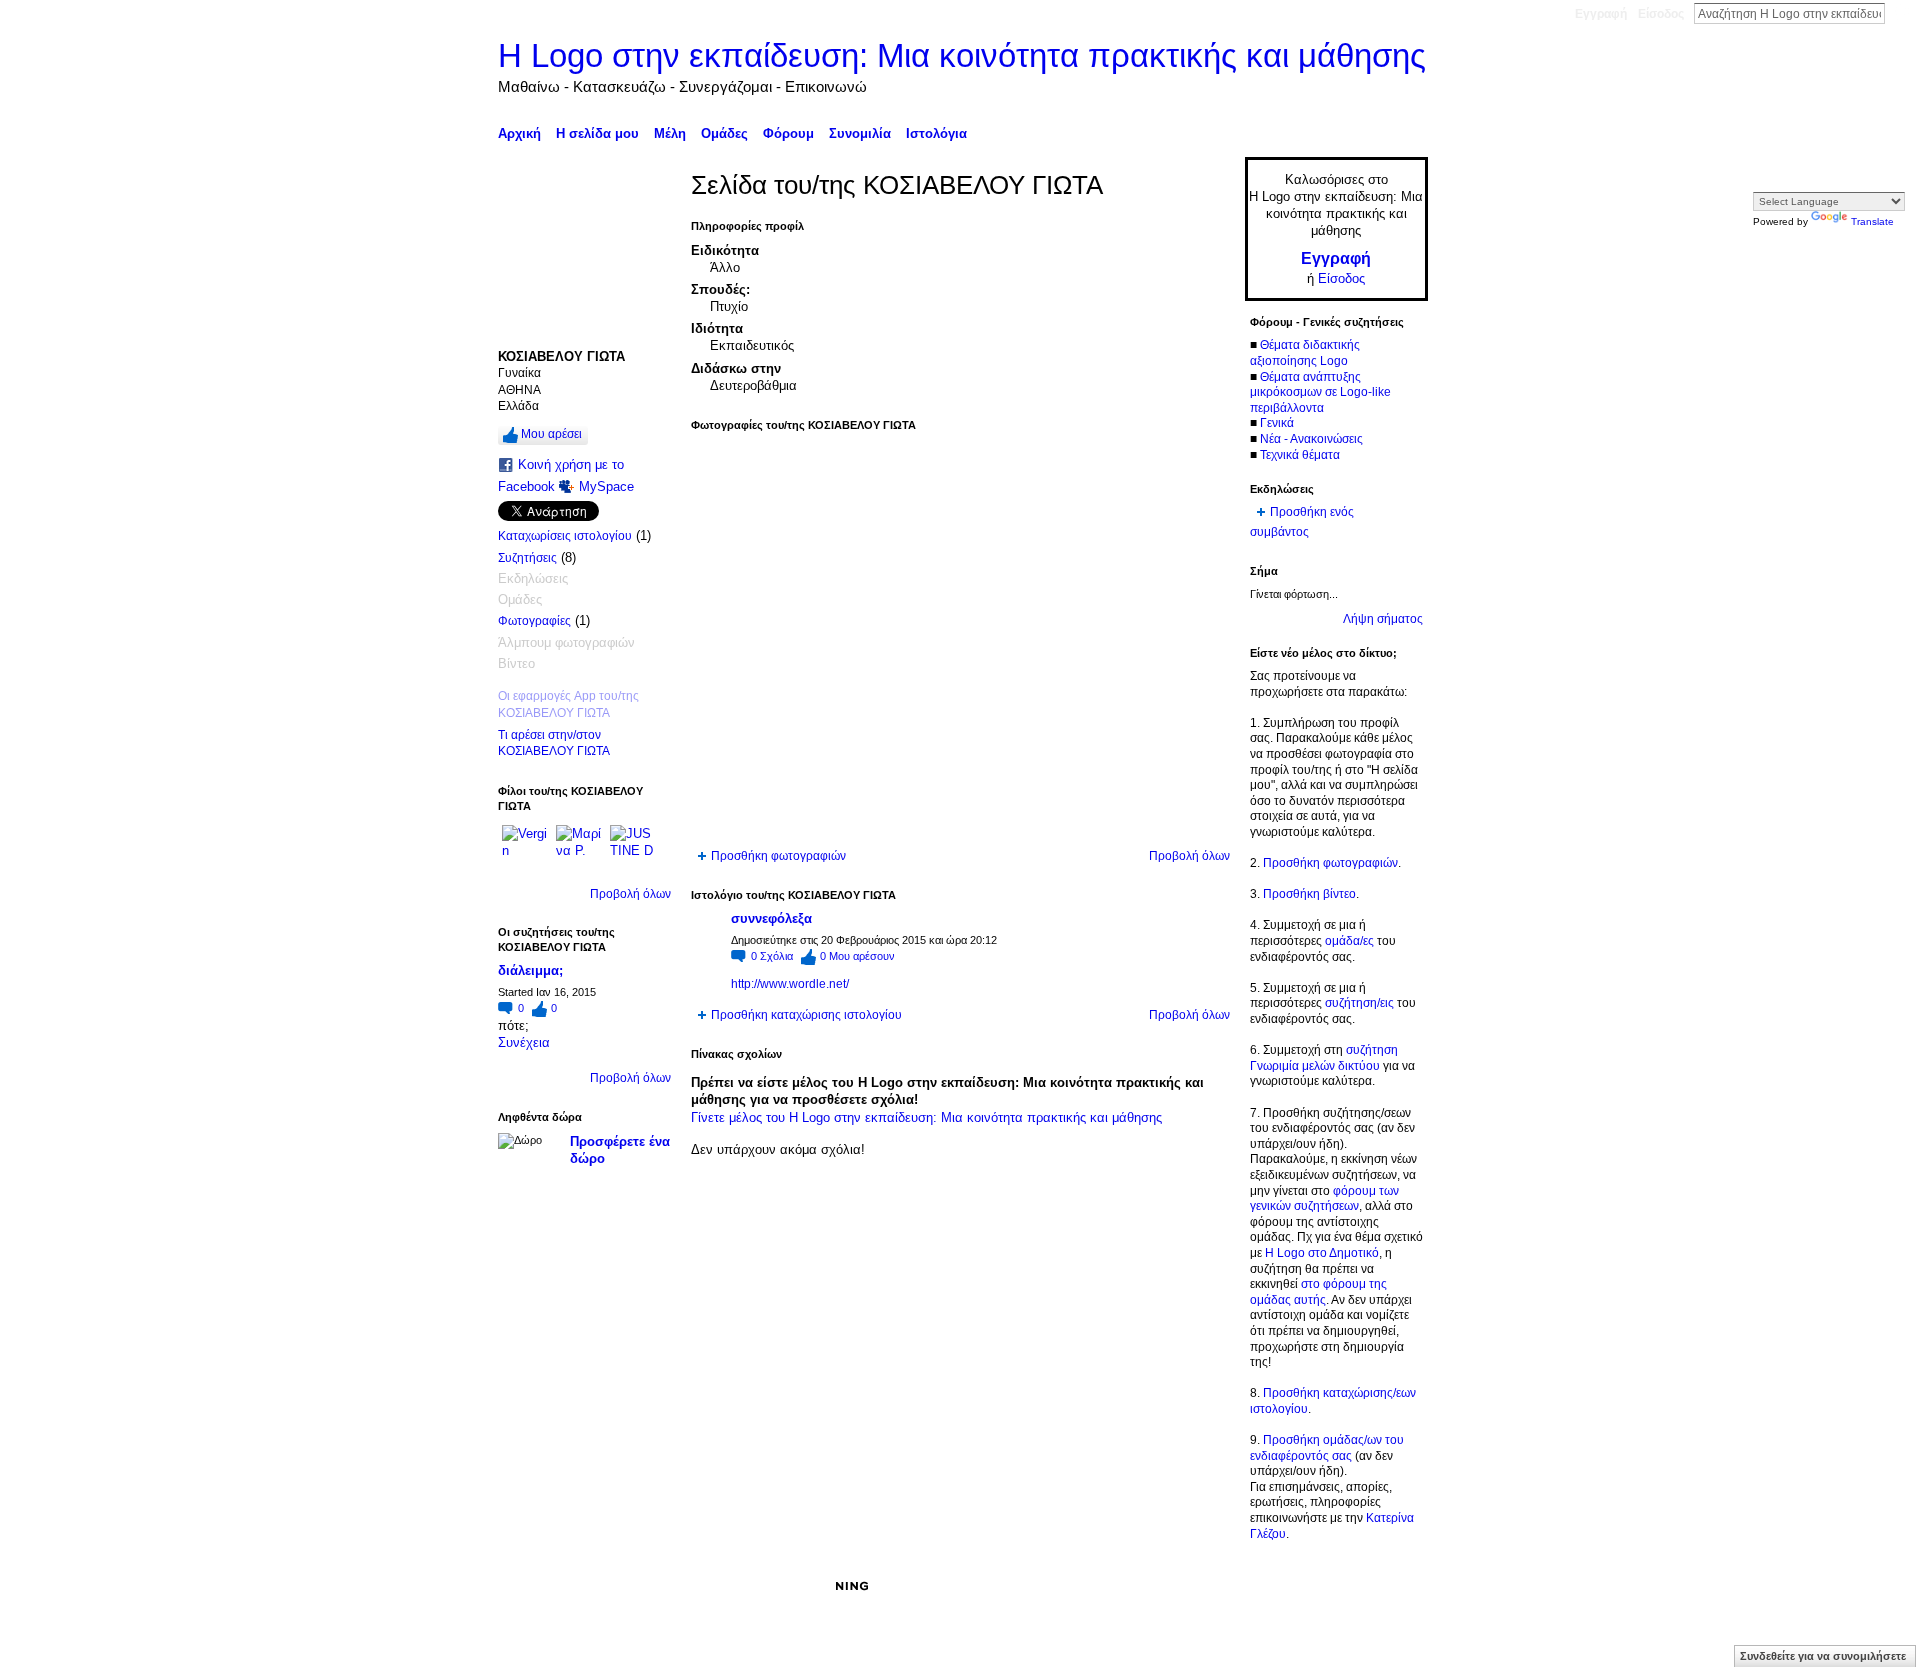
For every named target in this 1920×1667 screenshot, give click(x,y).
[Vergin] (526, 849)
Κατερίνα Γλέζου (648, 1586)
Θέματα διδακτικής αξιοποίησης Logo (1305, 353)
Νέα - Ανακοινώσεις (1311, 439)
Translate (1872, 221)
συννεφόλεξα (771, 918)
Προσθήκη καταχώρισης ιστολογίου (806, 1015)
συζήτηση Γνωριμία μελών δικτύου (1324, 1058)
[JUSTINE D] (634, 849)
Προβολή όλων (630, 894)
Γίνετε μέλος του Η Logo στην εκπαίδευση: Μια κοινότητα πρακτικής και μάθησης (926, 1117)
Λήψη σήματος (1383, 619)
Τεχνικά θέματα (1300, 455)
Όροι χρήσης (1393, 1586)
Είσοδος (1661, 14)
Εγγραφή (1601, 14)
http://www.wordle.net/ (790, 984)
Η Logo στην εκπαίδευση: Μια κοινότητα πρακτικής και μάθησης (962, 55)
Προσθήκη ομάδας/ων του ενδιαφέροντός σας (1327, 1448)
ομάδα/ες (1349, 941)
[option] (960, 640)
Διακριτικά (1175, 1586)
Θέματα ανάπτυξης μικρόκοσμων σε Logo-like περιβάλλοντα (1320, 392)
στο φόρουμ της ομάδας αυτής (1318, 1292)
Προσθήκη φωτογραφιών (778, 856)
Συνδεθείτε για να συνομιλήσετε (1823, 1656)
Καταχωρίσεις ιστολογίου (565, 536)
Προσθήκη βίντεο (1309, 894)
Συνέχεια (524, 1042)
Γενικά (1277, 423)
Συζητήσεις (527, 558)
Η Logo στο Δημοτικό (1322, 1253)
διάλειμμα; (530, 970)
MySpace (606, 486)
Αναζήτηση (1901, 13)
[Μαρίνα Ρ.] (580, 849)
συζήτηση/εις (1359, 1003)
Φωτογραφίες (534, 621)
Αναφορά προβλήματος (1280, 1586)
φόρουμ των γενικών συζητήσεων (1324, 1199)
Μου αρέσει (551, 434)
